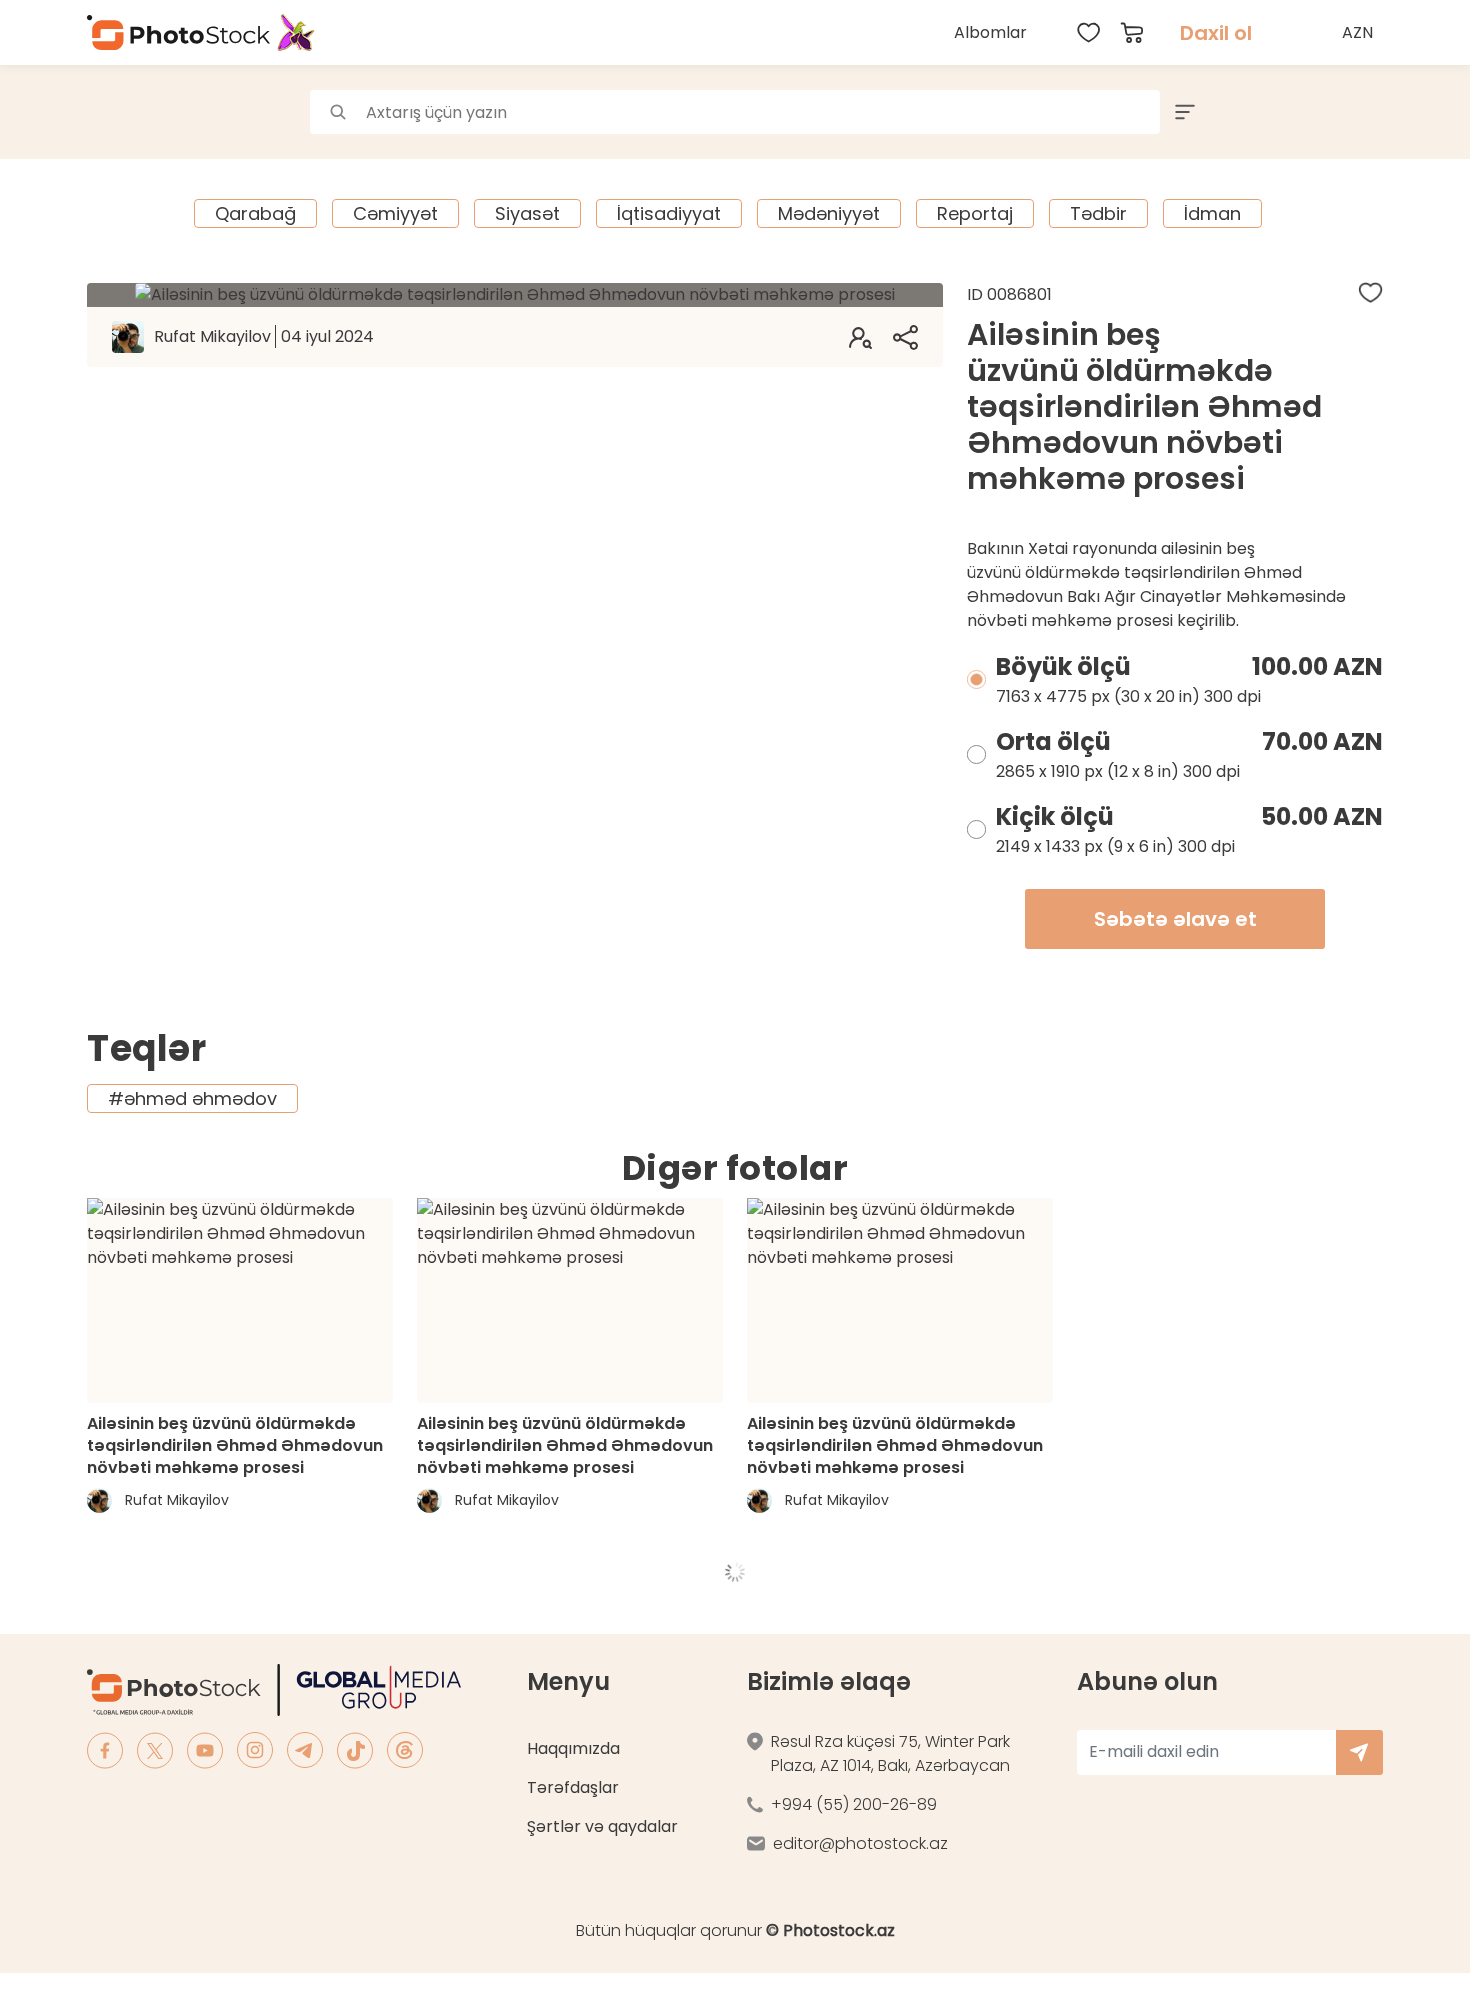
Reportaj (975, 213)
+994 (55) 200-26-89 (854, 1804)
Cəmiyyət (395, 213)
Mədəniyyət (829, 213)
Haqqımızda (573, 1748)
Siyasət (527, 213)
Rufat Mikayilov (264, 336)
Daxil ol (1216, 33)
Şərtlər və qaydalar (602, 1826)
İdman (1212, 213)
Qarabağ (255, 213)
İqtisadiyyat (669, 213)
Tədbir (1098, 213)
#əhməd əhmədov (192, 1098)
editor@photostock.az (860, 1843)
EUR (1360, 123)
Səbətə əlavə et (1175, 919)
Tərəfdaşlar (573, 1787)
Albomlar (990, 32)
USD (1360, 79)
